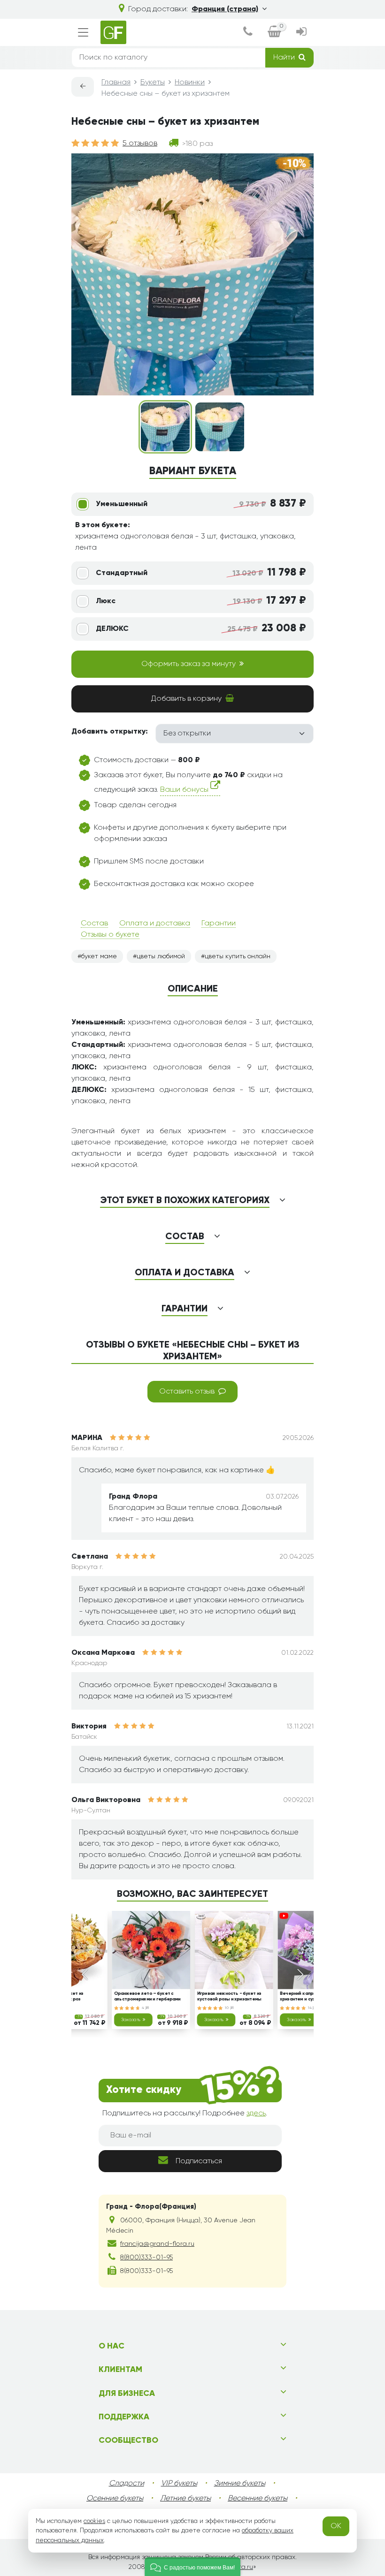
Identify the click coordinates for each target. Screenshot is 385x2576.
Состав (94, 924)
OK (336, 2526)
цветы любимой (161, 956)
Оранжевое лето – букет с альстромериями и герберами (147, 1997)
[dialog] (248, 33)
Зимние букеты (240, 2484)
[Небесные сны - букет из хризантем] (165, 427)
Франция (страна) (225, 9)
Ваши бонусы (185, 790)
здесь (256, 2114)
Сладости (127, 2484)
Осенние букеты (115, 2499)
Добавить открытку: (110, 732)
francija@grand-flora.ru (157, 2244)
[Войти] (301, 33)
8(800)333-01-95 (146, 2258)
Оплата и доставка (155, 924)
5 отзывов (140, 144)
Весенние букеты (258, 2499)
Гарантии (219, 924)
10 (227, 2008)
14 (310, 2008)
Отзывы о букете (110, 935)
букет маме (99, 956)
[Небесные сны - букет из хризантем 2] (220, 427)
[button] (192, 2567)
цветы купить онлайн (238, 956)
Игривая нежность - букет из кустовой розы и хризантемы (229, 1997)
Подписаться (199, 2161)
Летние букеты (185, 2499)
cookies (94, 2521)
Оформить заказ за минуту (189, 664)
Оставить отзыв (187, 1392)
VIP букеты (179, 2484)
